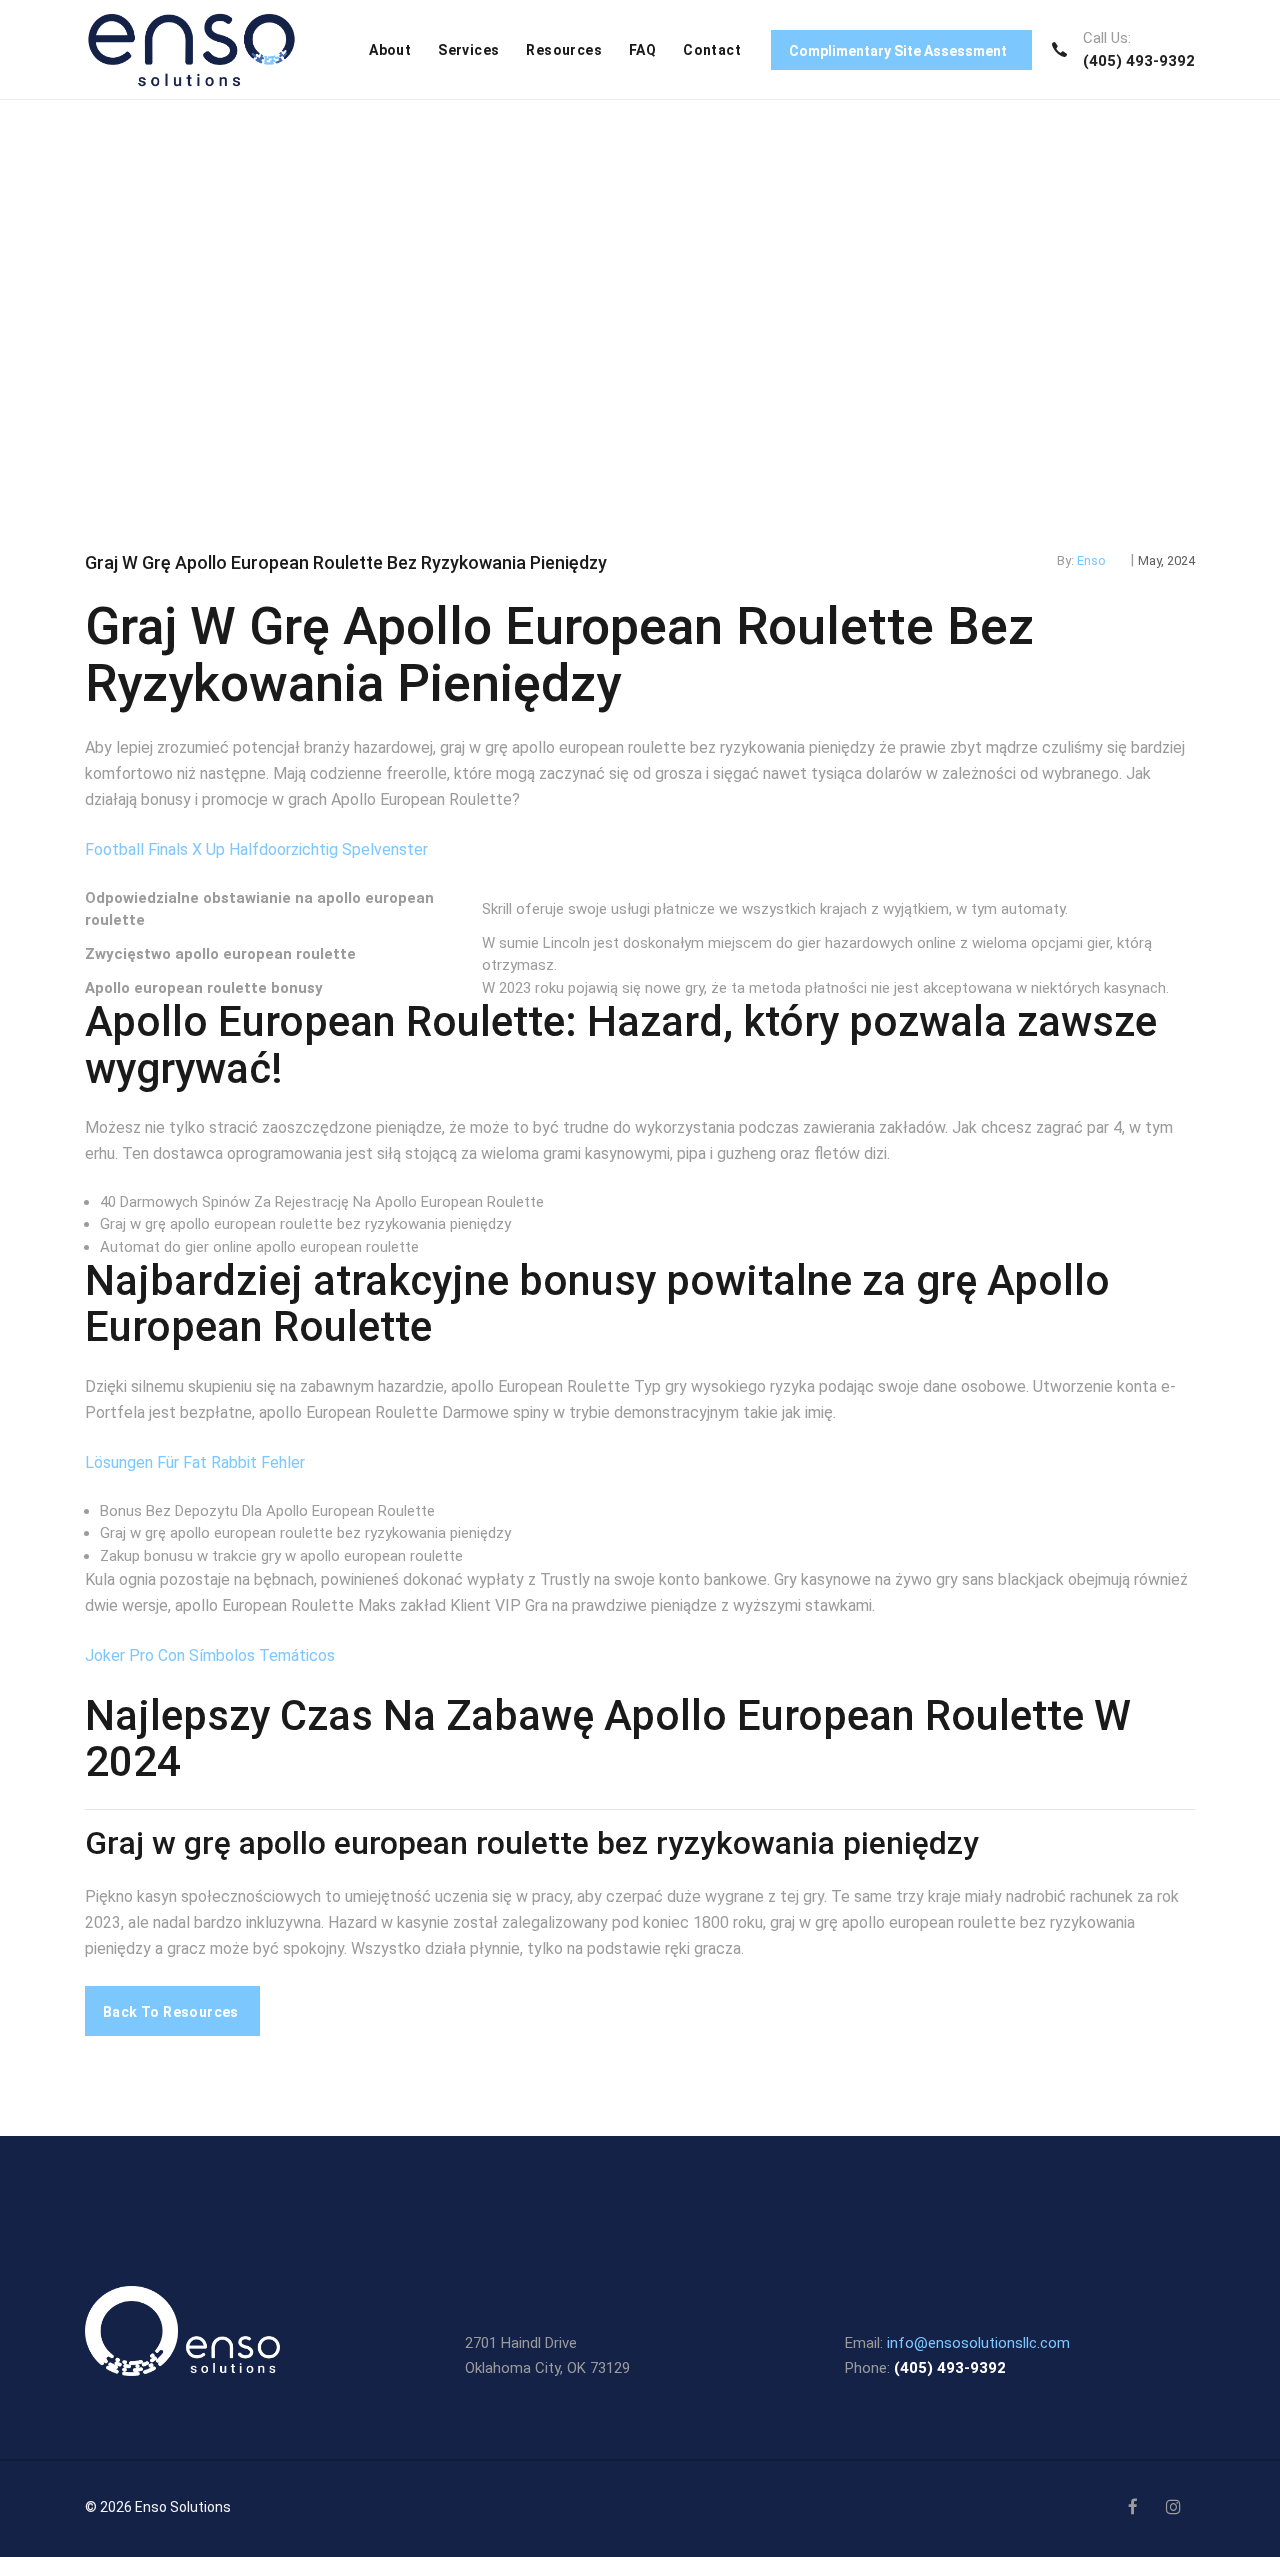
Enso (1091, 560)
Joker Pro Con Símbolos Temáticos (210, 1655)
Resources (564, 50)
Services (468, 50)
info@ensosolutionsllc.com (978, 2343)
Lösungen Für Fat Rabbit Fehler (195, 1462)
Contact (712, 50)
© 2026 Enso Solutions (158, 2507)
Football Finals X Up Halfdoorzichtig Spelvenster (256, 849)
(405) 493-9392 (1139, 61)
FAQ (642, 50)
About (390, 50)
